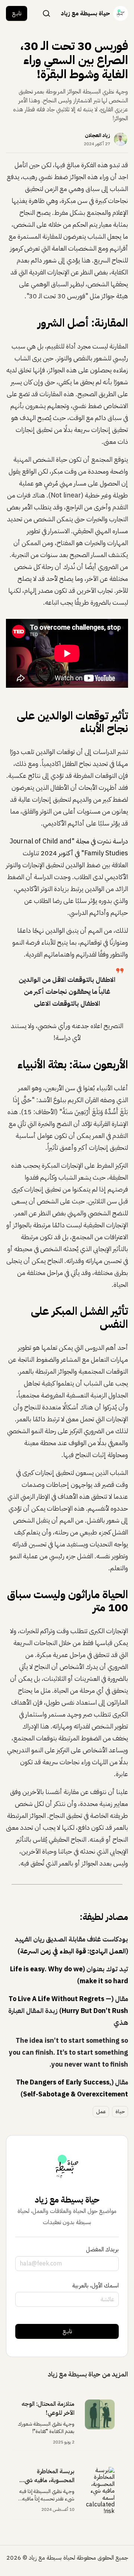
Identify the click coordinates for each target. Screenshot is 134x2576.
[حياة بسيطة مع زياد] (121, 13)
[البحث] (47, 13)
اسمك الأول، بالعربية (95, 2286)
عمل (101, 2111)
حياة (120, 2111)
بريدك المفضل (102, 2249)
